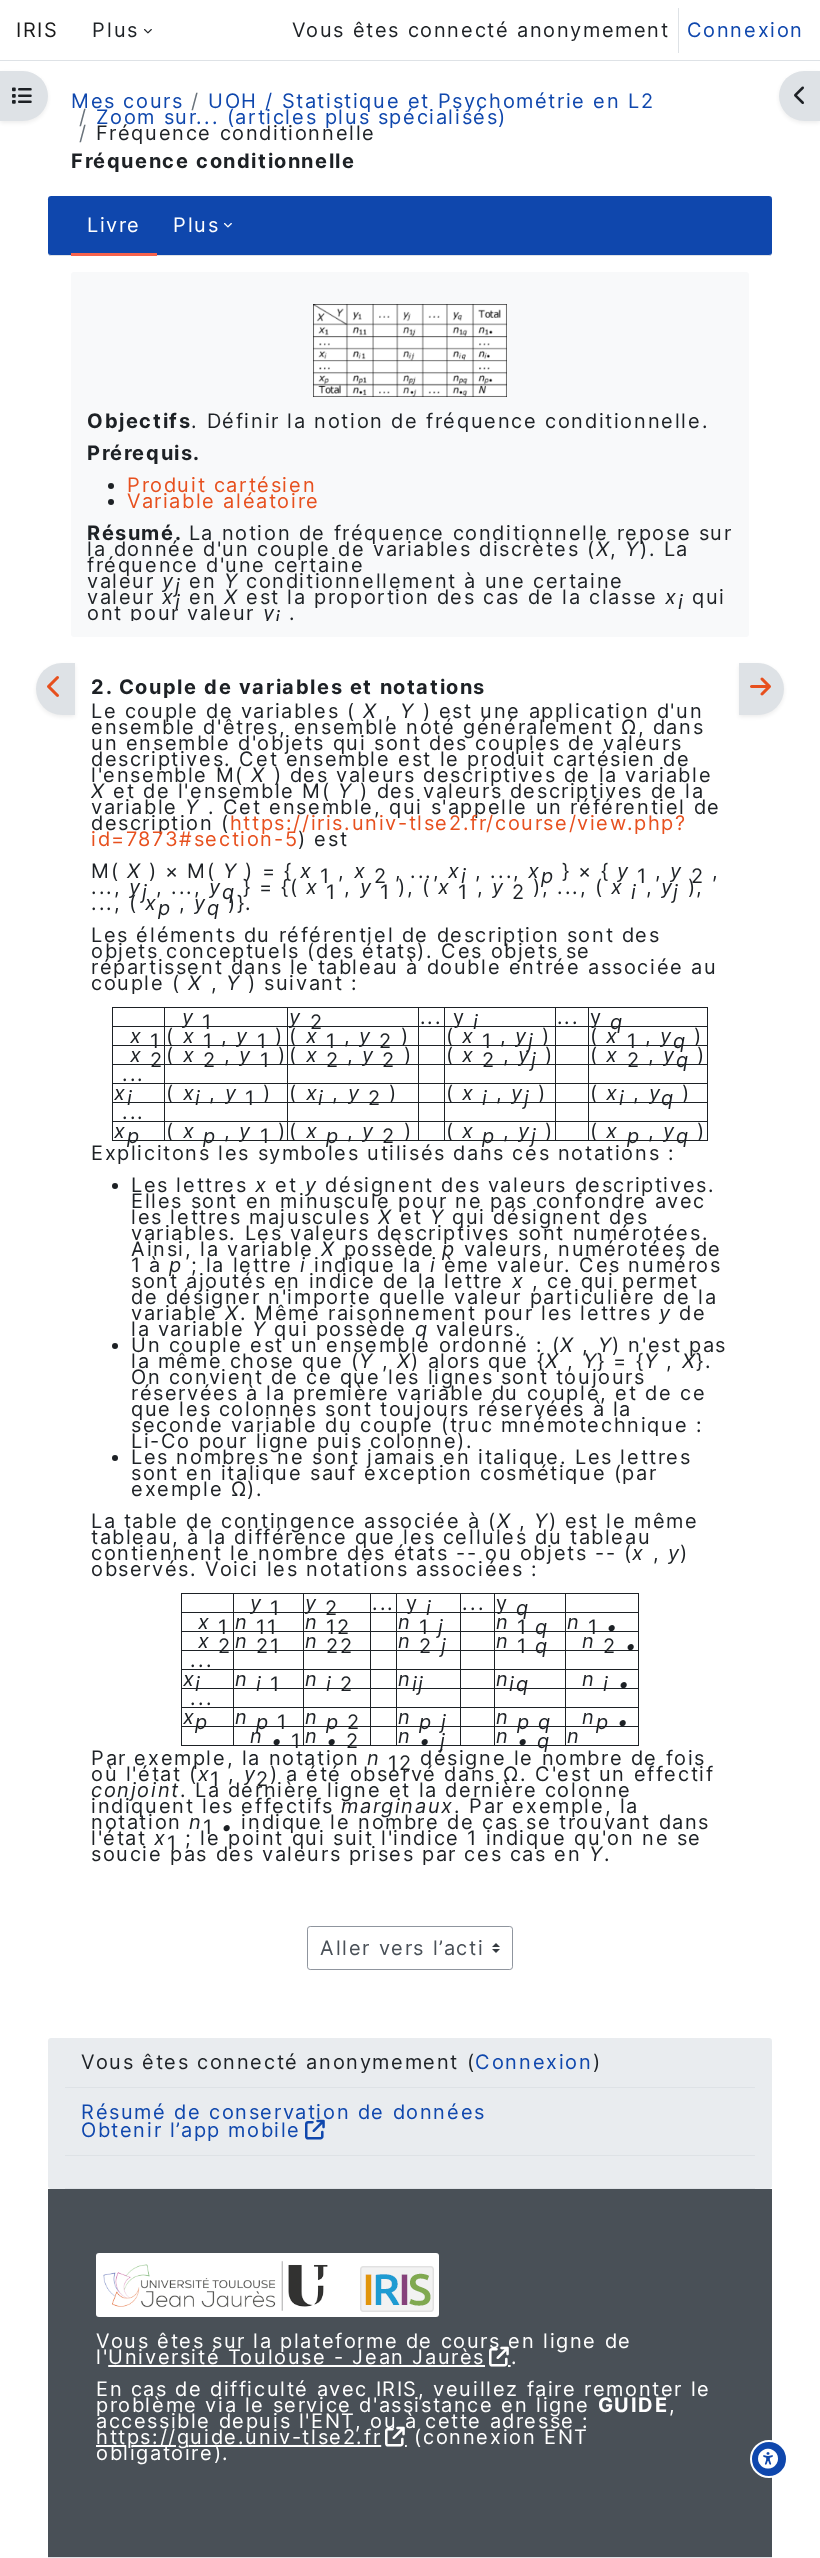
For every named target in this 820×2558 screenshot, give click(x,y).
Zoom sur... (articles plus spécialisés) (301, 117)
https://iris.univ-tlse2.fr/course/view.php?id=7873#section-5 (389, 831)
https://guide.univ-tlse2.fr (238, 2437)
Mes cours (127, 101)
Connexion (745, 30)
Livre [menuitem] (114, 225)
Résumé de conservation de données (283, 2112)
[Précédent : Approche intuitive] (55, 689)
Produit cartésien (221, 485)
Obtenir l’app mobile (191, 2130)
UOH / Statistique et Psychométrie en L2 (431, 101)
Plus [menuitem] (115, 30)
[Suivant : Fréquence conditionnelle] (761, 689)
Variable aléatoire (223, 501)
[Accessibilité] (769, 2459)
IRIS (37, 30)
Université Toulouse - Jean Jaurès (296, 2357)
